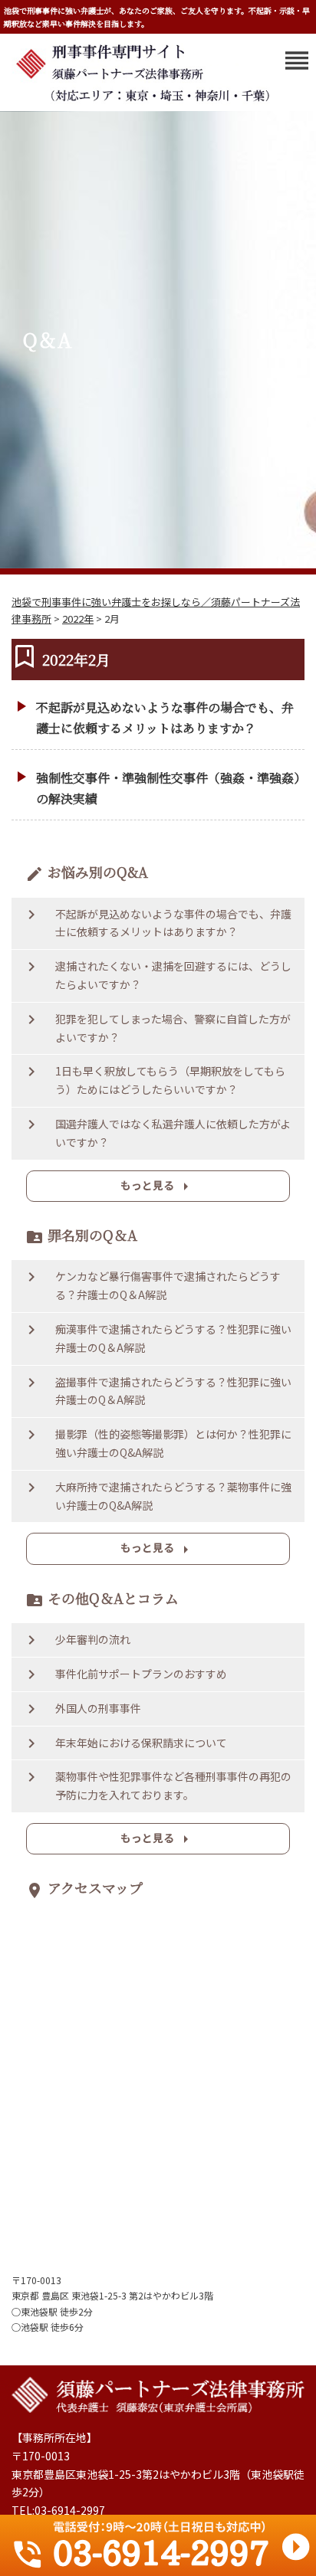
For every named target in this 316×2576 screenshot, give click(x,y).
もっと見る (158, 1187)
